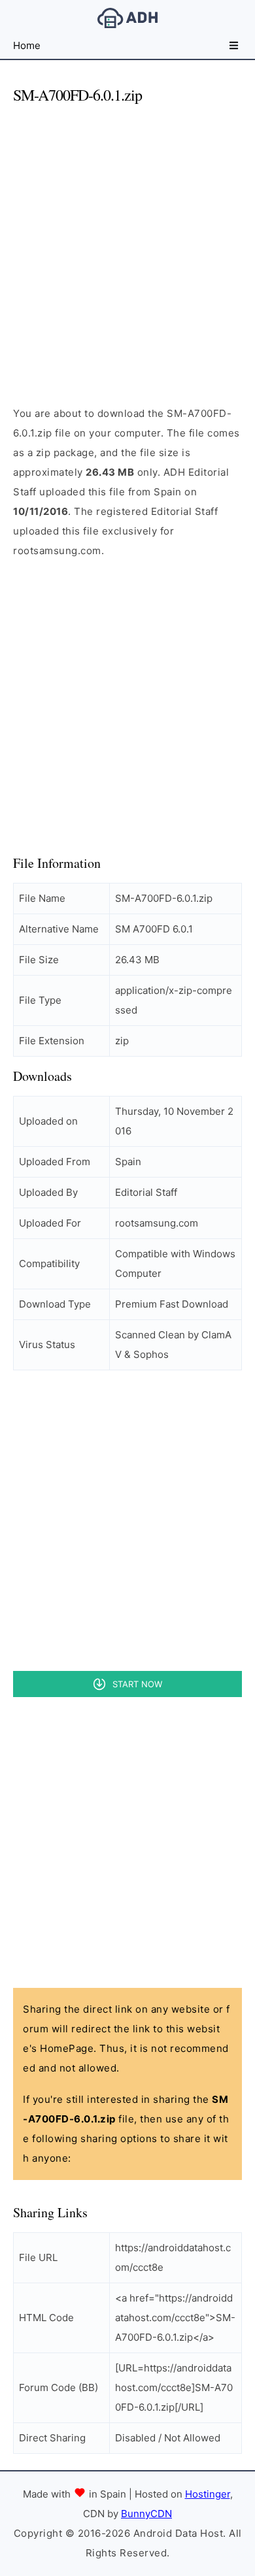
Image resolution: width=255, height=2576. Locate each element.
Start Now (137, 1684)
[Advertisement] (127, 244)
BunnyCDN (146, 2514)
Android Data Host (127, 18)
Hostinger (208, 2494)
